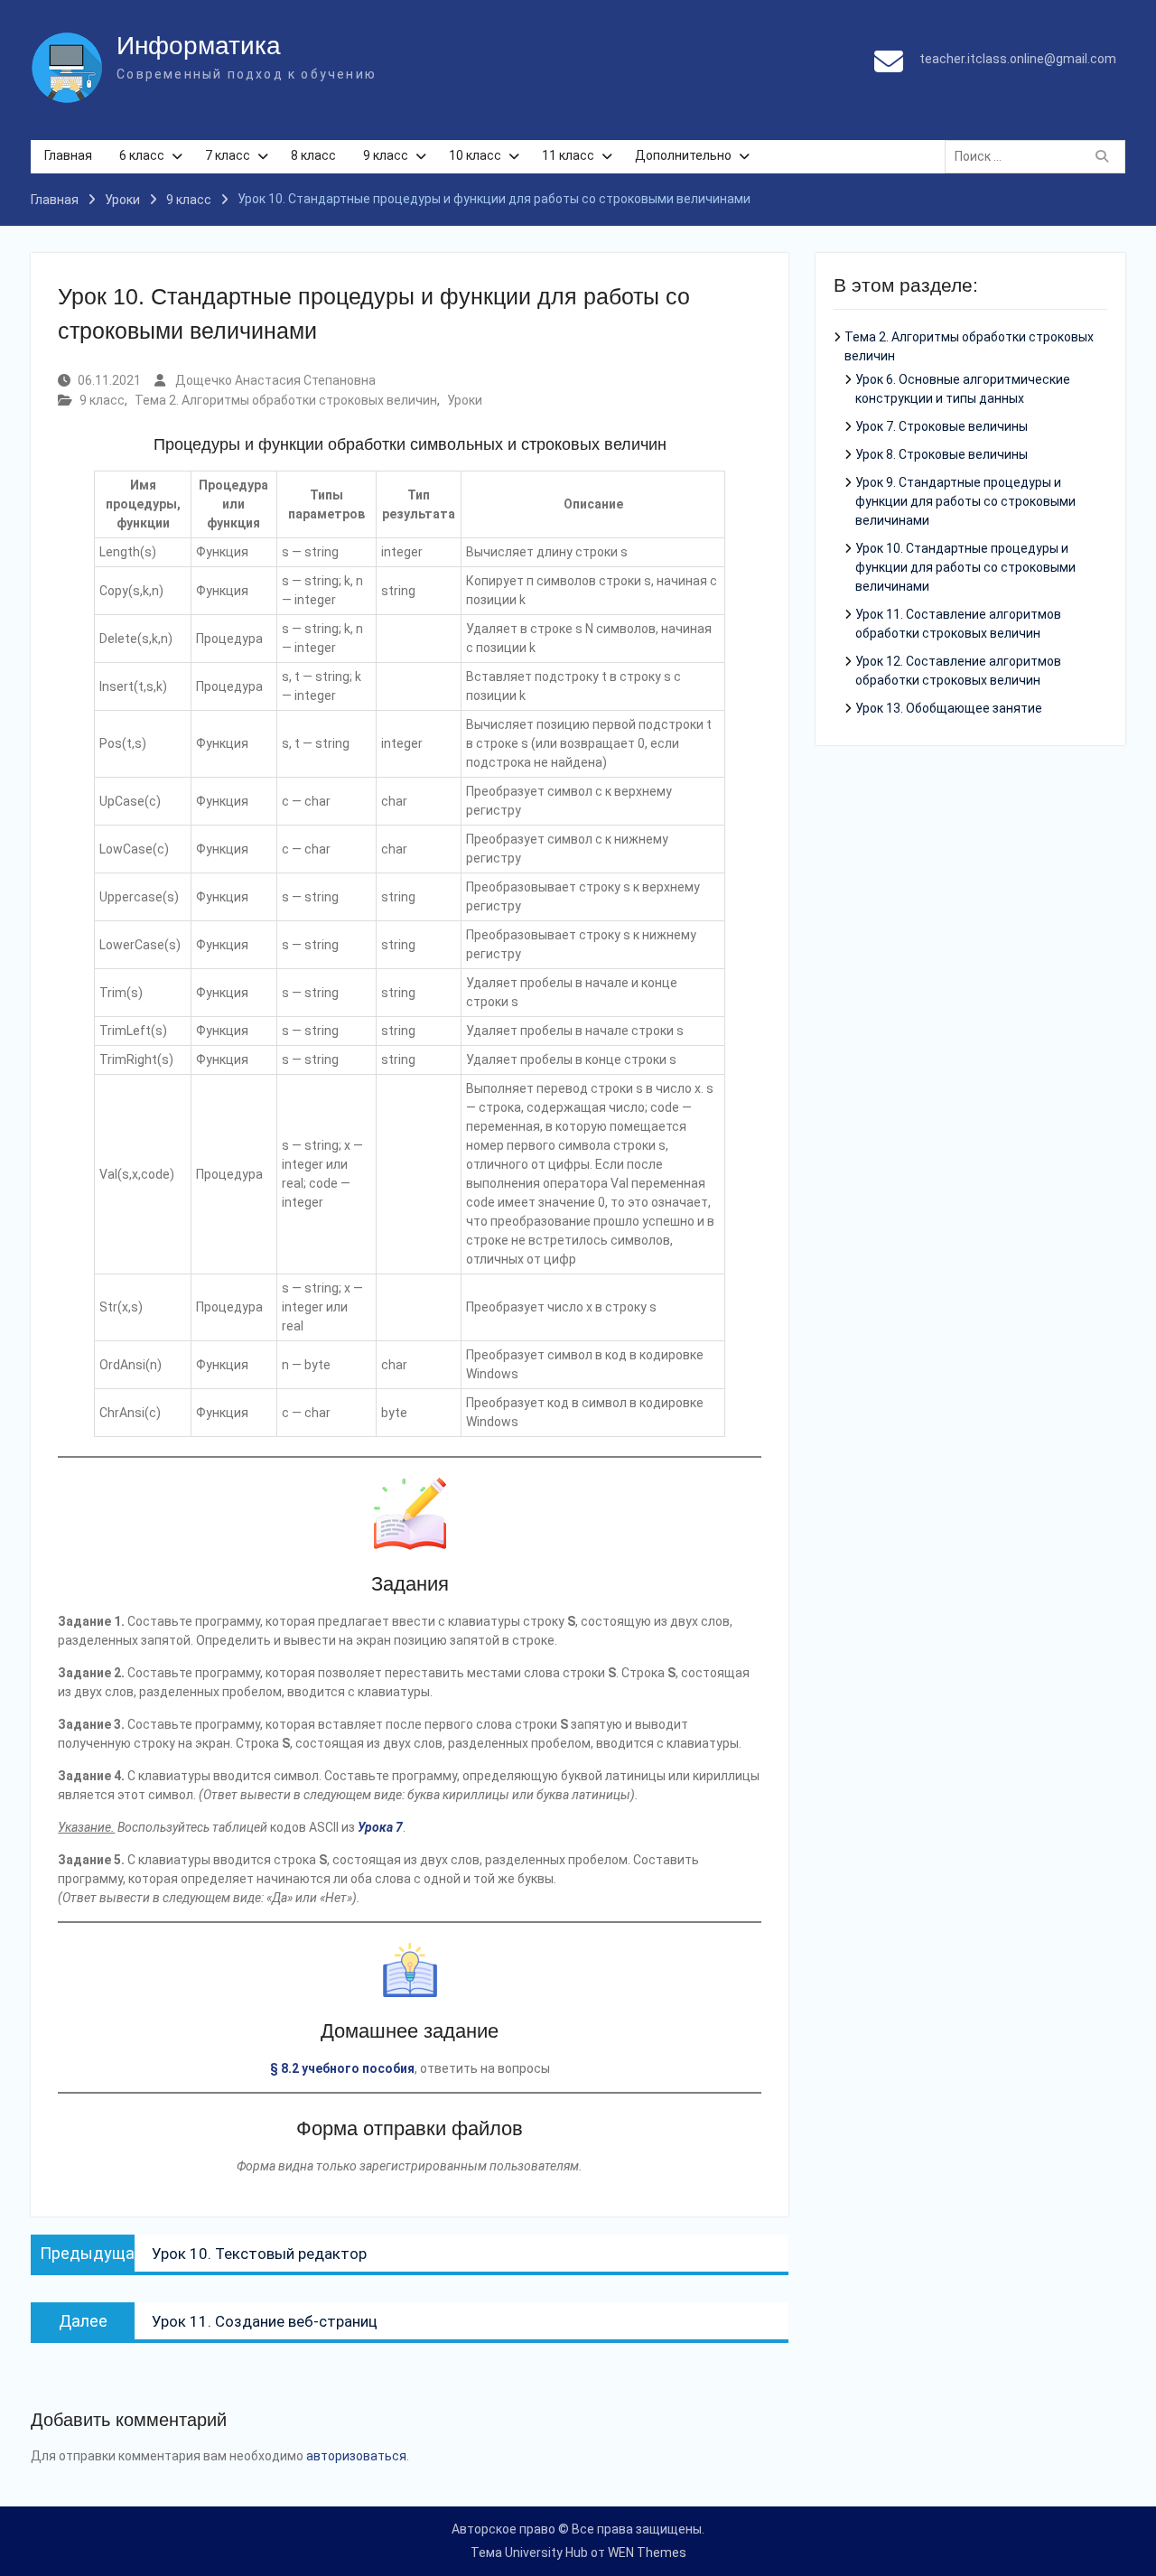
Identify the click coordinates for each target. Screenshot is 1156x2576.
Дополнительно (683, 155)
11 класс (568, 155)
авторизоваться (356, 2456)
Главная (68, 155)
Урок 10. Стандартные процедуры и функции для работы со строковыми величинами (965, 567)
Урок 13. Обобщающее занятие (949, 708)
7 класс (228, 155)
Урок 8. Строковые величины (942, 454)
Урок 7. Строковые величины (942, 426)
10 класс (475, 155)
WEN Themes (647, 2553)
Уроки (465, 400)
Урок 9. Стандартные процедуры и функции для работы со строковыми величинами (965, 501)
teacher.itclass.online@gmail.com (1018, 59)
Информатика (199, 46)
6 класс (142, 155)
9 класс (386, 155)
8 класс (313, 155)
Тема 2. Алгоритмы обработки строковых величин (286, 400)
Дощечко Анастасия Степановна (275, 380)
